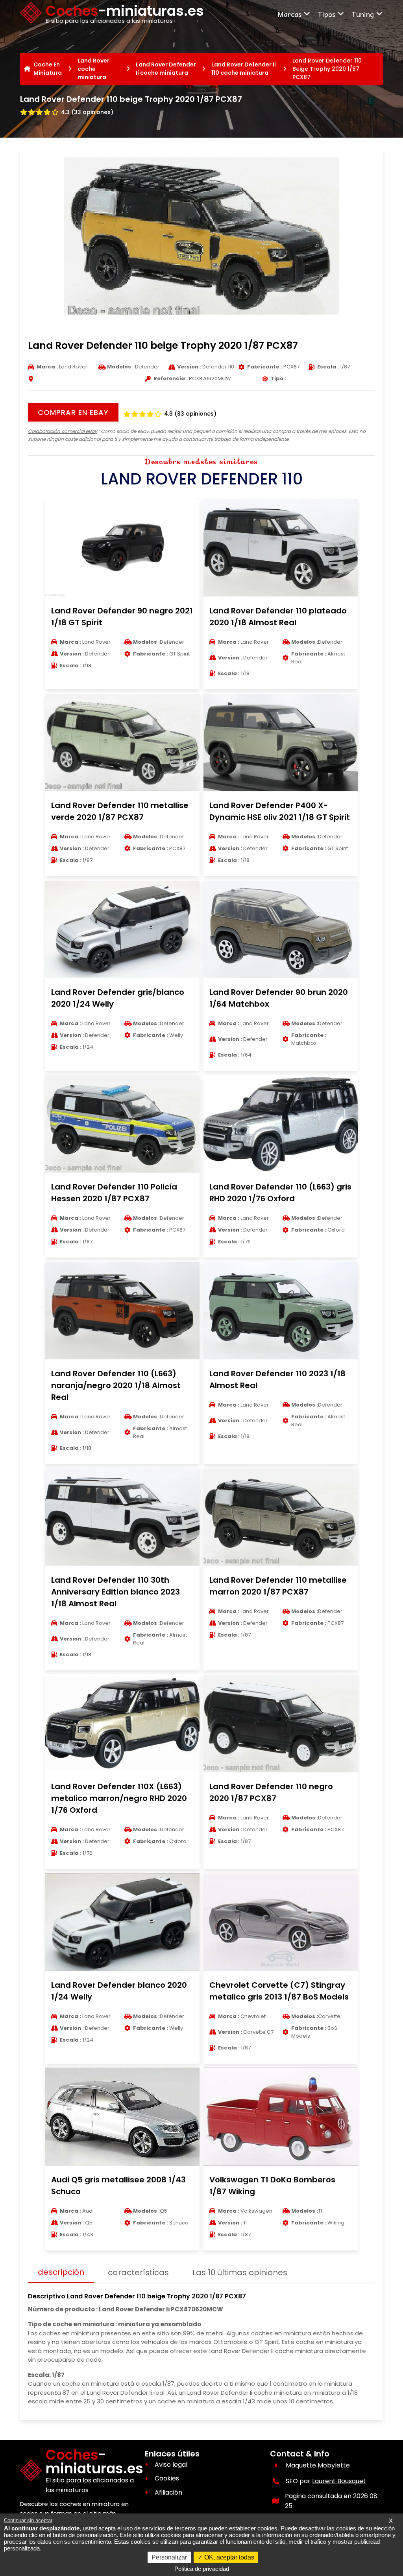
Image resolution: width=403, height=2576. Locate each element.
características (138, 2272)
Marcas (289, 14)
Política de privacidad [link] (202, 2569)
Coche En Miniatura (48, 69)
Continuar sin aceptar (28, 2520)
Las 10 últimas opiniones (240, 2272)
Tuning (363, 14)
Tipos (326, 14)
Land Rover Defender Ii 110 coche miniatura (244, 69)
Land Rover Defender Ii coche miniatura (166, 69)
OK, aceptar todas (228, 2557)
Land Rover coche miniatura (93, 69)
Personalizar (169, 2557)
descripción (61, 2272)
